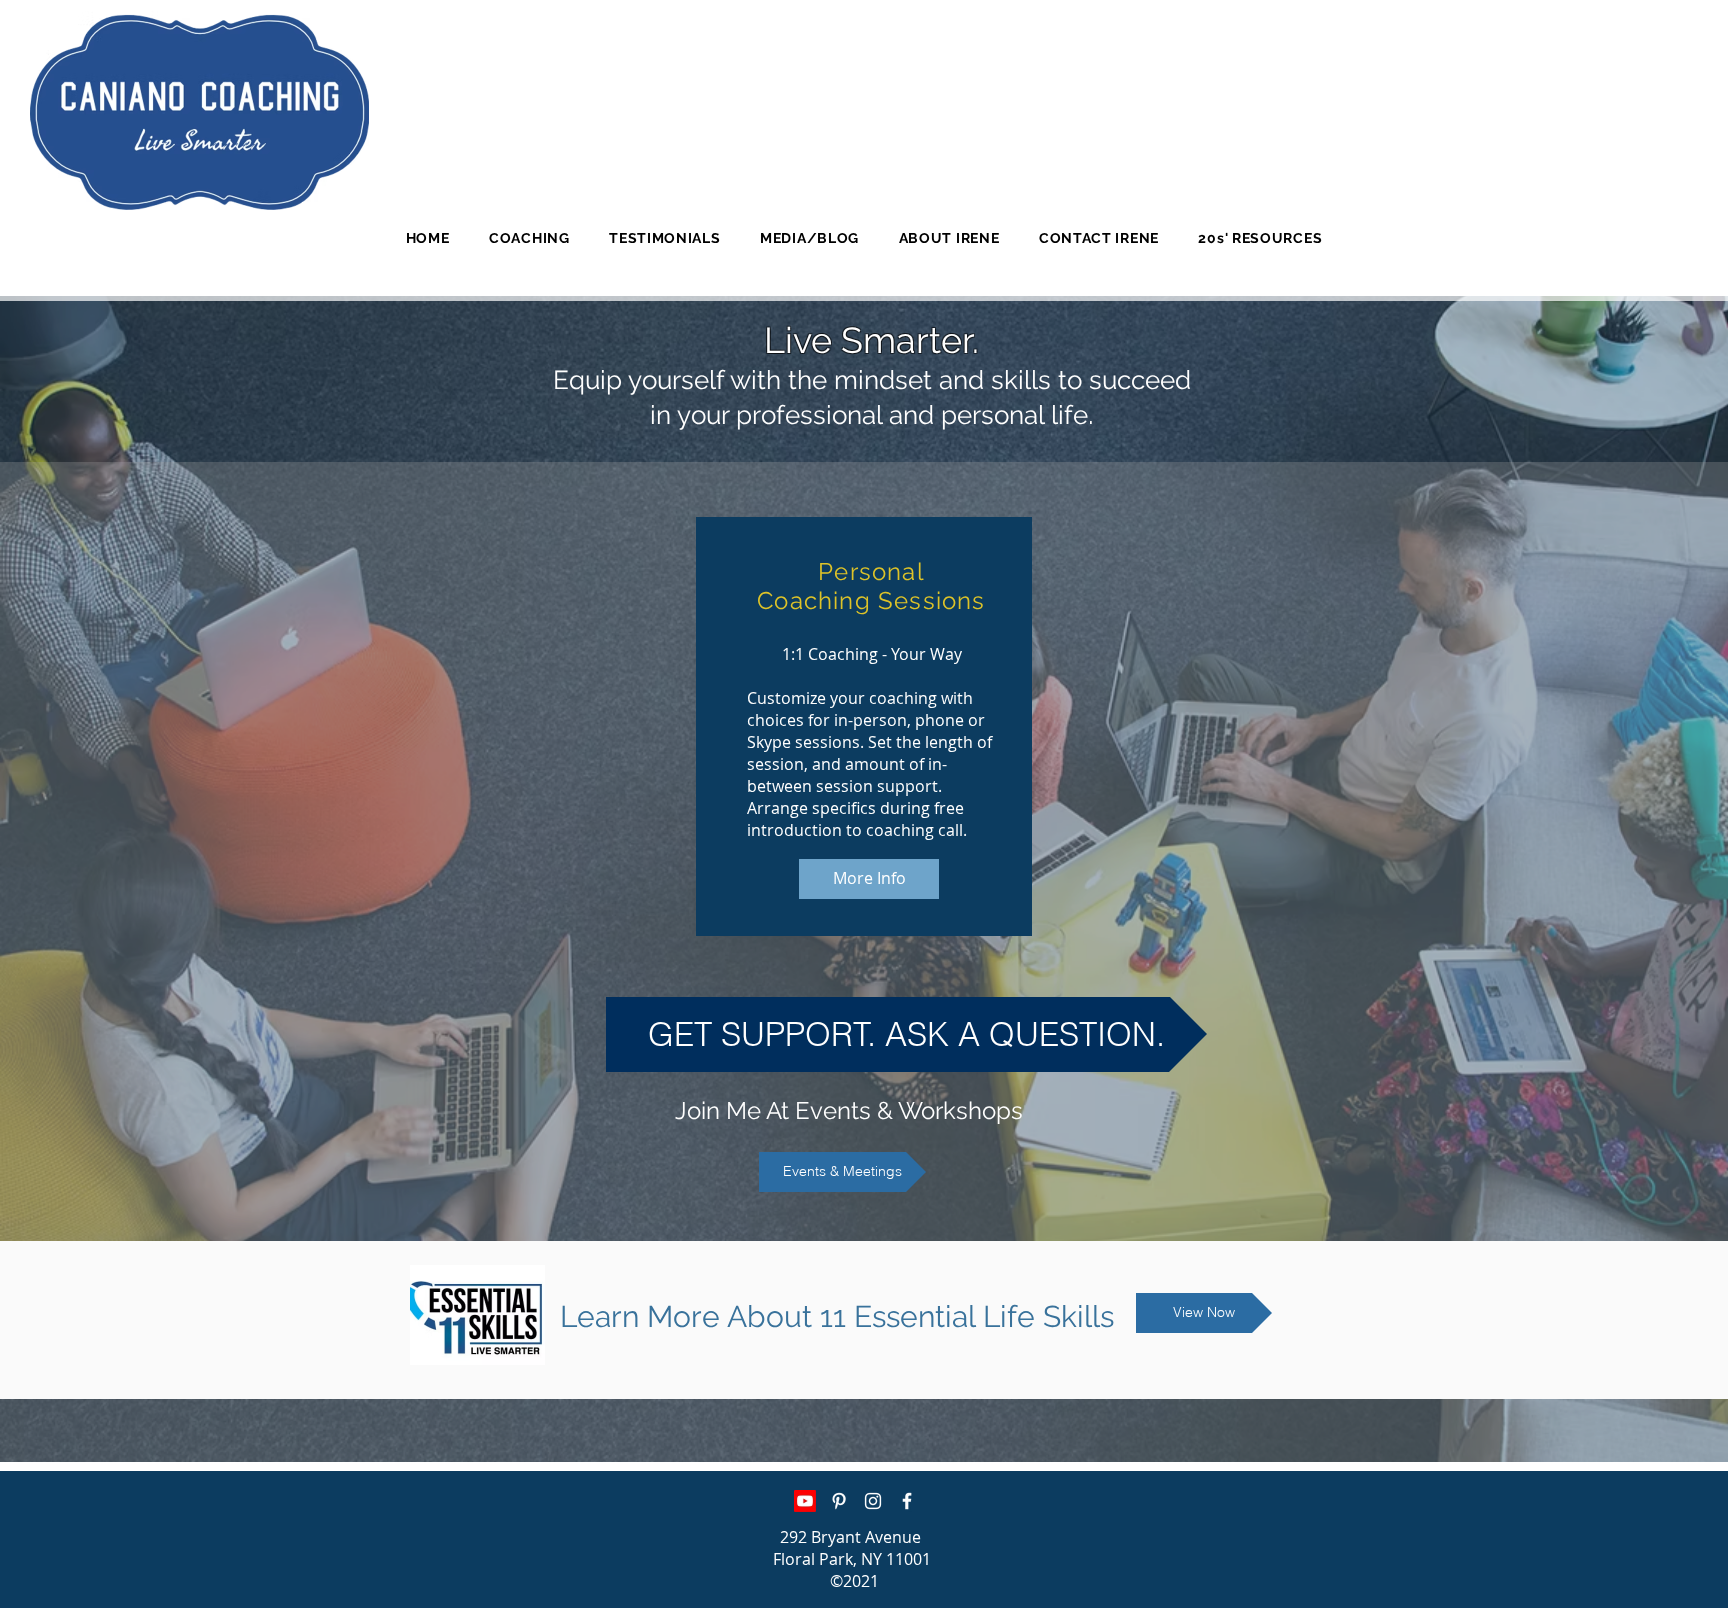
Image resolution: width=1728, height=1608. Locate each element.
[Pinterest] (839, 1501)
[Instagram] (873, 1501)
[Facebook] (907, 1501)
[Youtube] (805, 1501)
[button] (529, 238)
